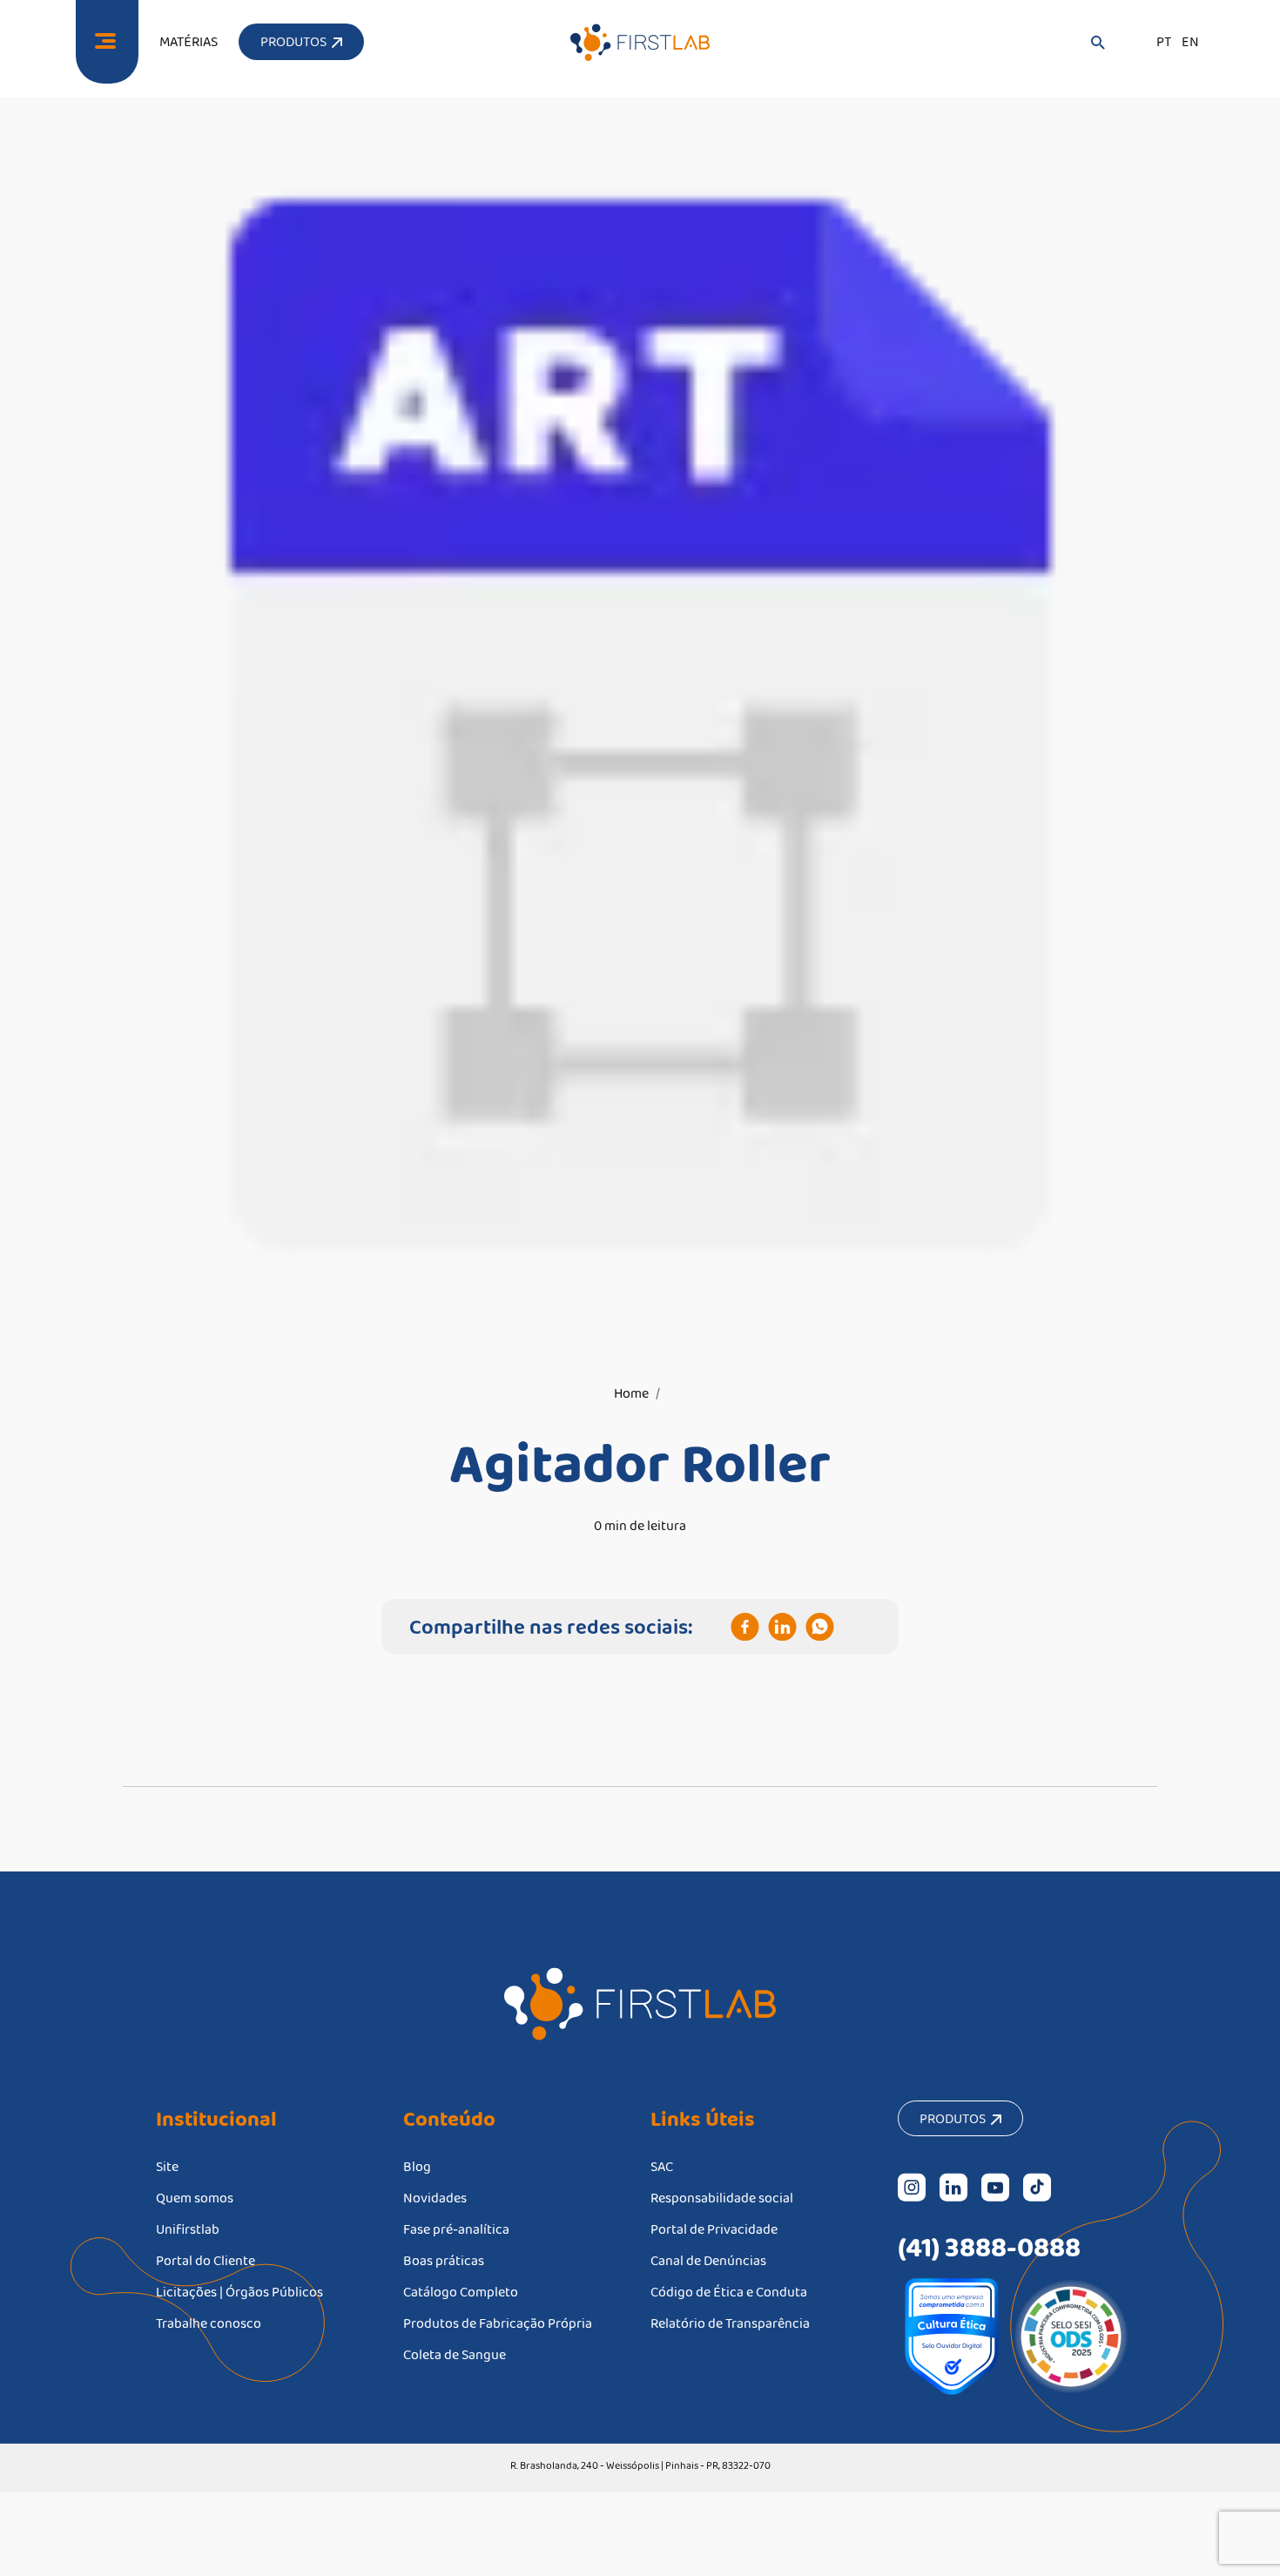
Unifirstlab (188, 2229)
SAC (662, 2166)
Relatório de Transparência (730, 2323)
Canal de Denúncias (708, 2260)
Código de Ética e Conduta (729, 2292)
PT (1164, 41)
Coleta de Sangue (455, 2354)
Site (167, 2166)
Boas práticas (444, 2260)
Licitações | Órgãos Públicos (239, 2292)
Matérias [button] (189, 41)
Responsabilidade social (722, 2198)
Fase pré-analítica (456, 2229)
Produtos (955, 2118)
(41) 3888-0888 (989, 2247)
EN (1190, 41)
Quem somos (195, 2198)
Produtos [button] (296, 41)
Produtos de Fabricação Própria (498, 2323)
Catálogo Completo (461, 2292)
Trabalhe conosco (209, 2323)
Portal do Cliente (205, 2260)
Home (631, 1393)
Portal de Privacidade (714, 2229)
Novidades (435, 2198)
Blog (417, 2166)
